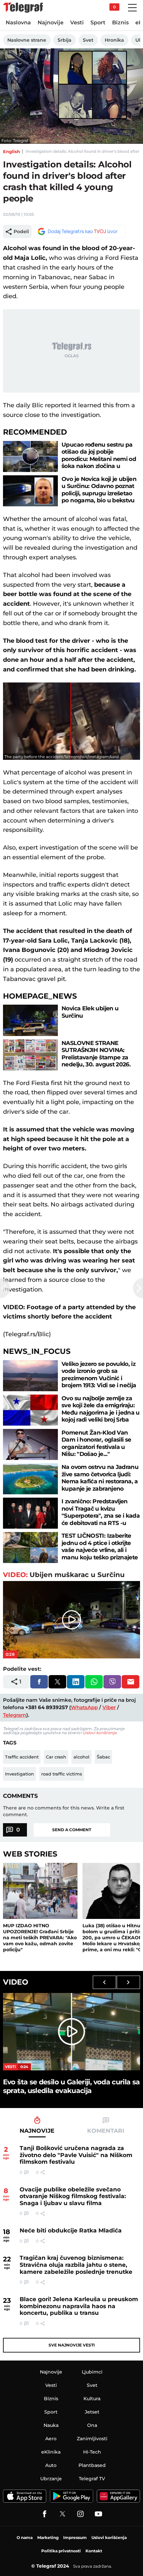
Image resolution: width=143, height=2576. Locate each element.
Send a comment (72, 1830)
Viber (109, 1707)
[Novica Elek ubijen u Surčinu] (31, 1020)
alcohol (81, 1757)
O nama (25, 2537)
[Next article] (138, 1288)
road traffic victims (62, 1774)
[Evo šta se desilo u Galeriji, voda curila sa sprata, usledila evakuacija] (71, 2032)
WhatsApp (84, 1707)
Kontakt (94, 2551)
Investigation (19, 1774)
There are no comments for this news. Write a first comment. (64, 1811)
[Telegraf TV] (98, 2514)
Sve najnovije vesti (72, 2345)
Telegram (15, 1715)
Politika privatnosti (61, 2551)
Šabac (103, 1757)
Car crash (56, 1757)
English (11, 151)
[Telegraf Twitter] (63, 2514)
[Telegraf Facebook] (45, 2514)
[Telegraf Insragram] (80, 2514)
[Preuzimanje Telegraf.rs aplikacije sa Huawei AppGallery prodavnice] (118, 2496)
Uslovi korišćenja (100, 1733)
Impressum (75, 2537)
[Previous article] (5, 1288)
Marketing (48, 2537)
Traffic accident (22, 1757)
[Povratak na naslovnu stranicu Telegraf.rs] (23, 8)
